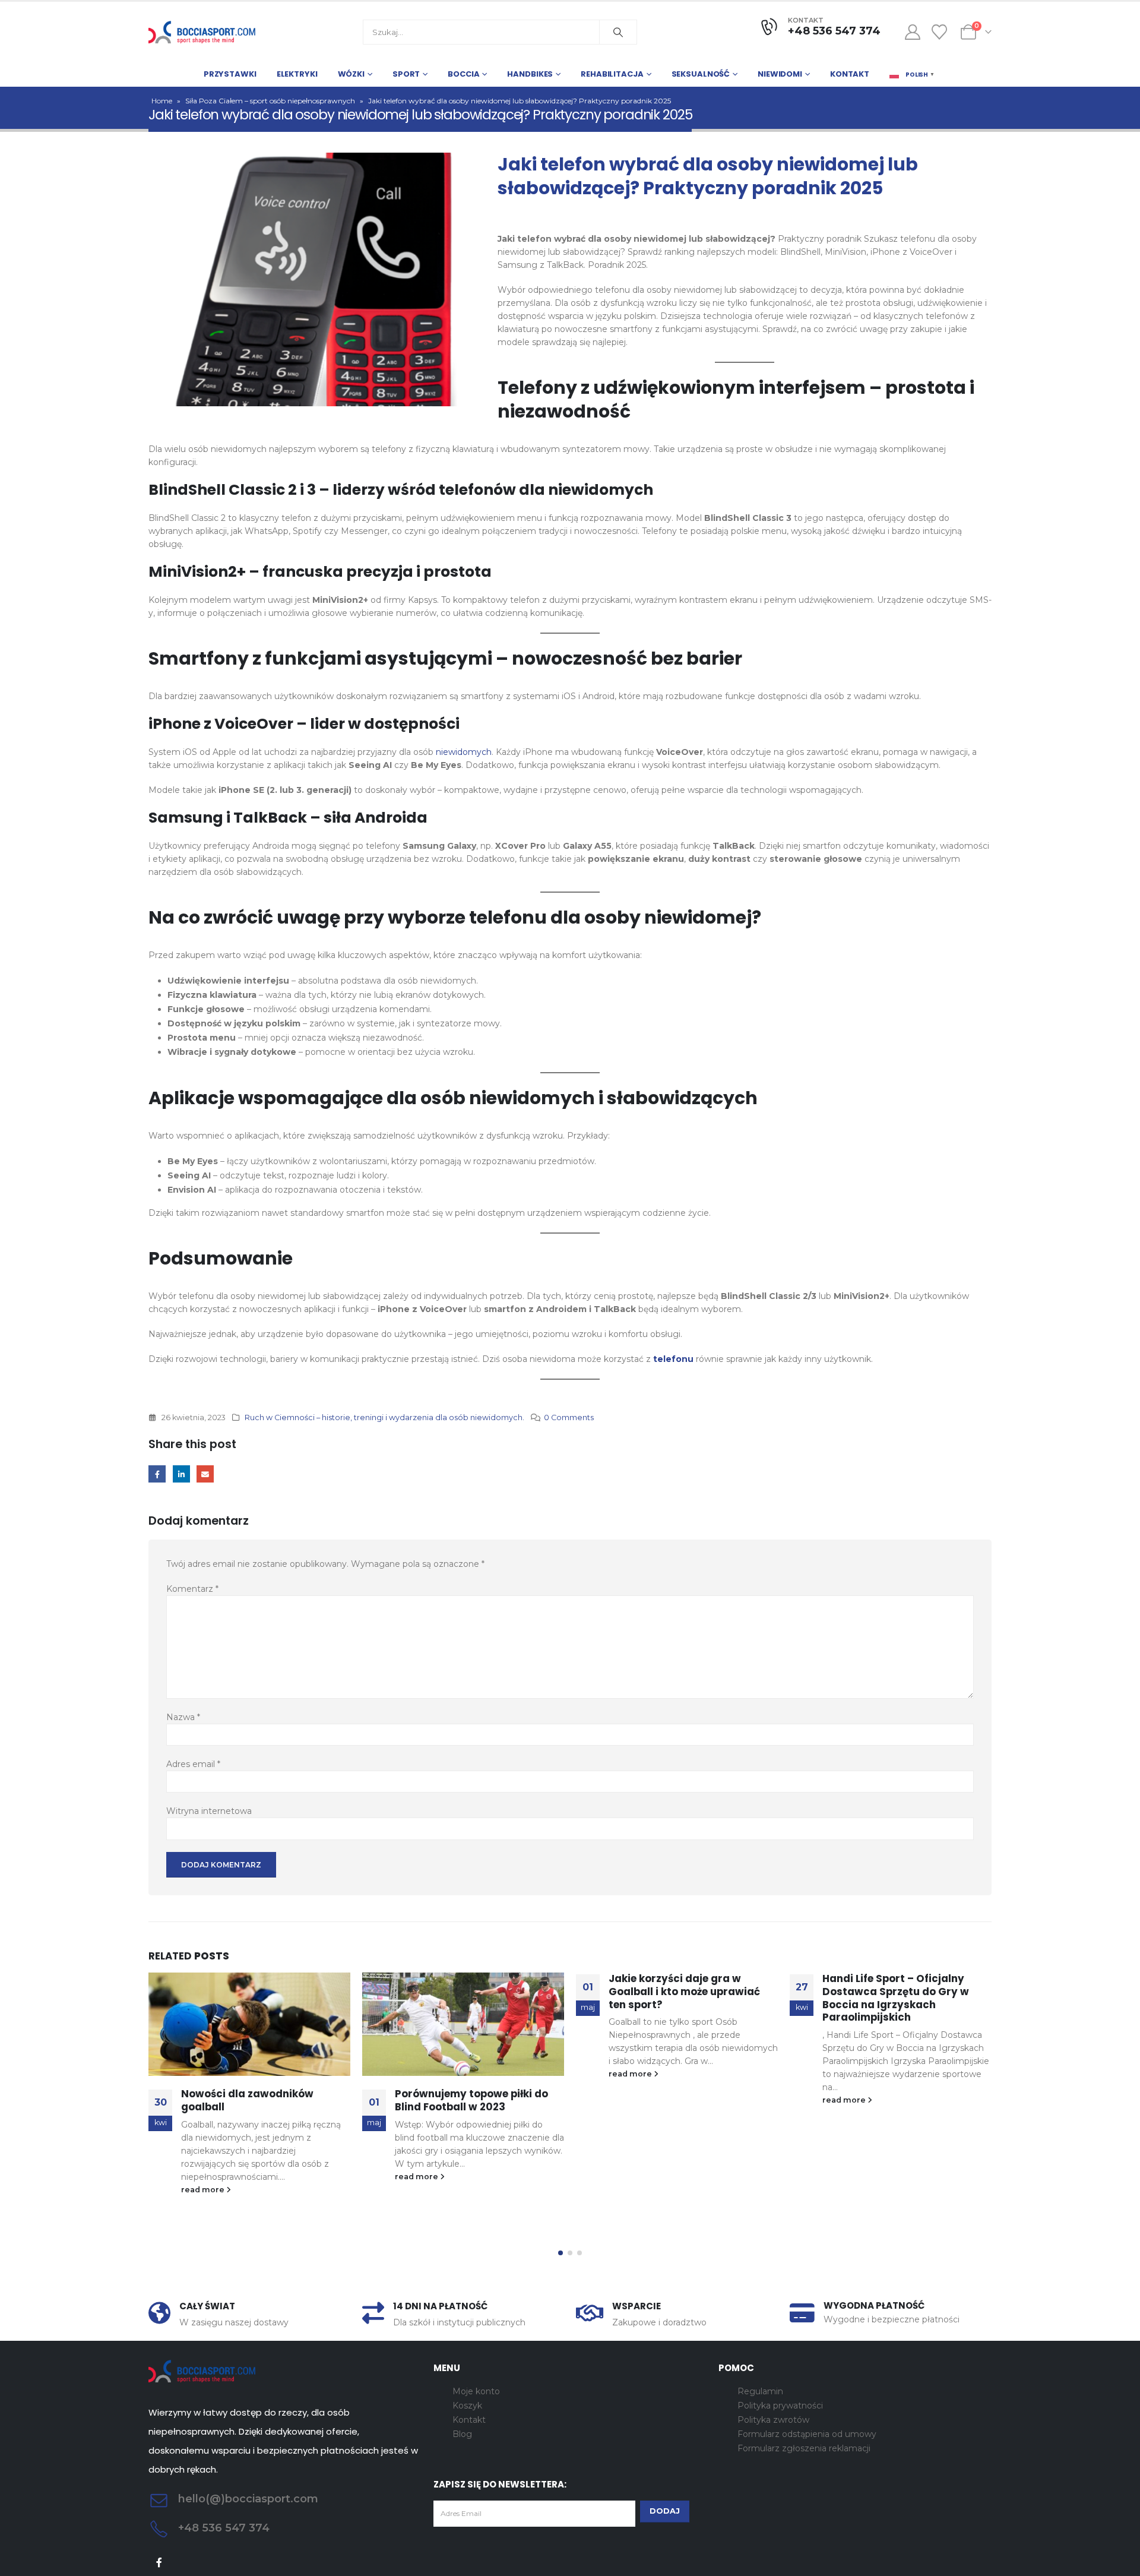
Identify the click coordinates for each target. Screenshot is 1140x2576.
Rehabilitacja (612, 74)
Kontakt (850, 74)
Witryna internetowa (209, 1811)
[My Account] (912, 32)
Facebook (157, 1474)
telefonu (674, 1359)
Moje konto (476, 2391)
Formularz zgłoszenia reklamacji (804, 2448)
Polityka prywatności (780, 2406)
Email (205, 1474)
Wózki (351, 74)
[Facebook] (159, 2563)
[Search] (618, 32)
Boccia (463, 74)
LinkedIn (181, 1474)
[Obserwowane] (940, 32)
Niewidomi (780, 74)
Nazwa (183, 1717)
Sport (406, 74)
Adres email (193, 1764)
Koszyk (467, 2406)
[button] (560, 2253)
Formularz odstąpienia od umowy (807, 2434)
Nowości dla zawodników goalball (247, 2100)
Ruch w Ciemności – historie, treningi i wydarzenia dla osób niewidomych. (384, 1417)
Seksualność (701, 74)
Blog (462, 2434)
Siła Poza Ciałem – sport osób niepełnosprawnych (270, 101)
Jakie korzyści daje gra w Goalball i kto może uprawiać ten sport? (684, 1992)
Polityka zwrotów (773, 2420)
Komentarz (192, 1589)
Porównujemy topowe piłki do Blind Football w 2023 (471, 2100)
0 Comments (569, 1417)
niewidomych (464, 752)
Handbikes (530, 74)
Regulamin (760, 2391)
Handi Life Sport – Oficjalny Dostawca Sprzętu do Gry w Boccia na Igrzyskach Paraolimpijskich (896, 1998)
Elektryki (297, 74)
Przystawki (230, 74)
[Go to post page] (249, 2025)
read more (204, 2190)
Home (162, 101)
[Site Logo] (202, 32)
